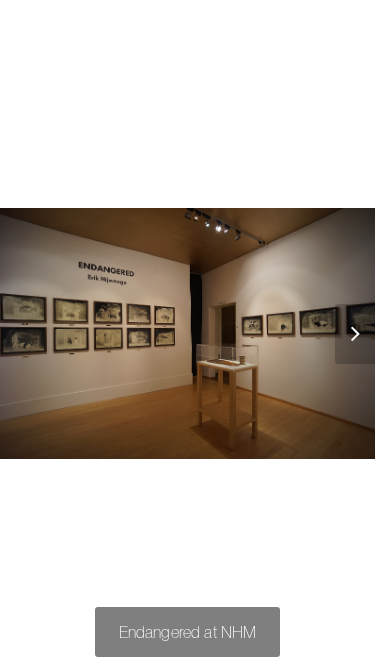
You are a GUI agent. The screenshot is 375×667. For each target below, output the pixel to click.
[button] (345, 334)
